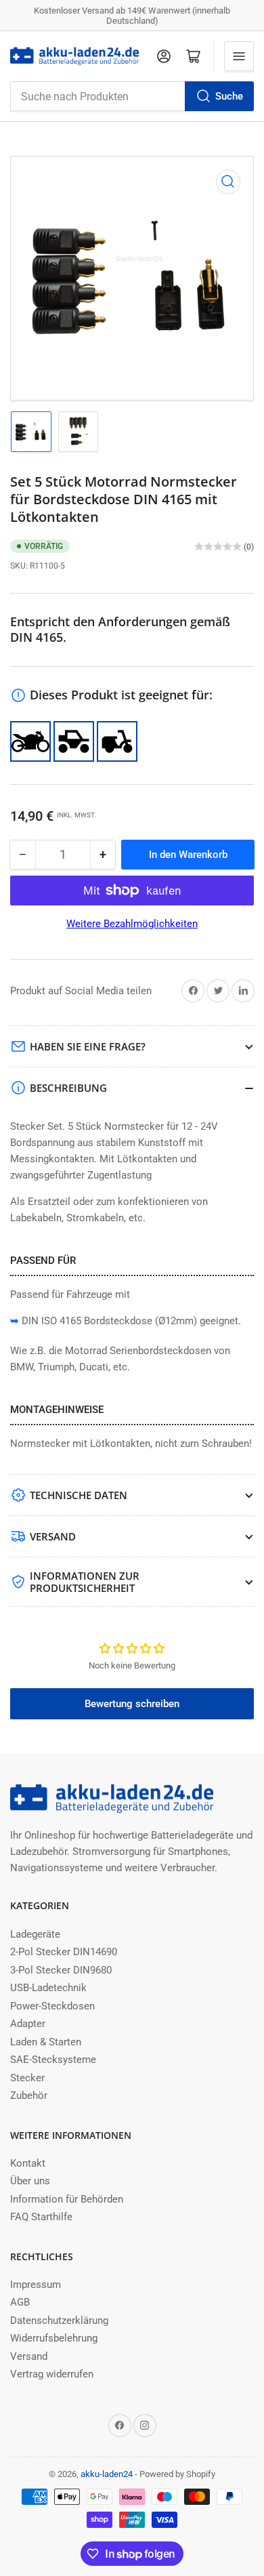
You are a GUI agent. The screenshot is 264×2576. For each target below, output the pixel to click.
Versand (29, 2356)
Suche (229, 96)
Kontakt (28, 2163)
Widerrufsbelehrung (54, 2338)
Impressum (36, 2285)
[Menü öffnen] (239, 56)
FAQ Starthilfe (41, 2217)
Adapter (28, 2024)
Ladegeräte (35, 1934)
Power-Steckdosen (52, 2006)
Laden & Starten (46, 2042)
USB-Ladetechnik (48, 1988)
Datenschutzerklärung (59, 2321)
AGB (20, 2302)
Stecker (27, 2078)
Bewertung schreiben (132, 1704)
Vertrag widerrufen (52, 2374)
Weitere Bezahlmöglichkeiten (132, 924)
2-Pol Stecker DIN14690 (64, 1952)
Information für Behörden (67, 2199)
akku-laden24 (107, 2474)
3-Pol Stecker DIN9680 (61, 1970)
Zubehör (29, 2095)
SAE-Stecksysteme (53, 2060)
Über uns (30, 2181)
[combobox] (132, 96)
